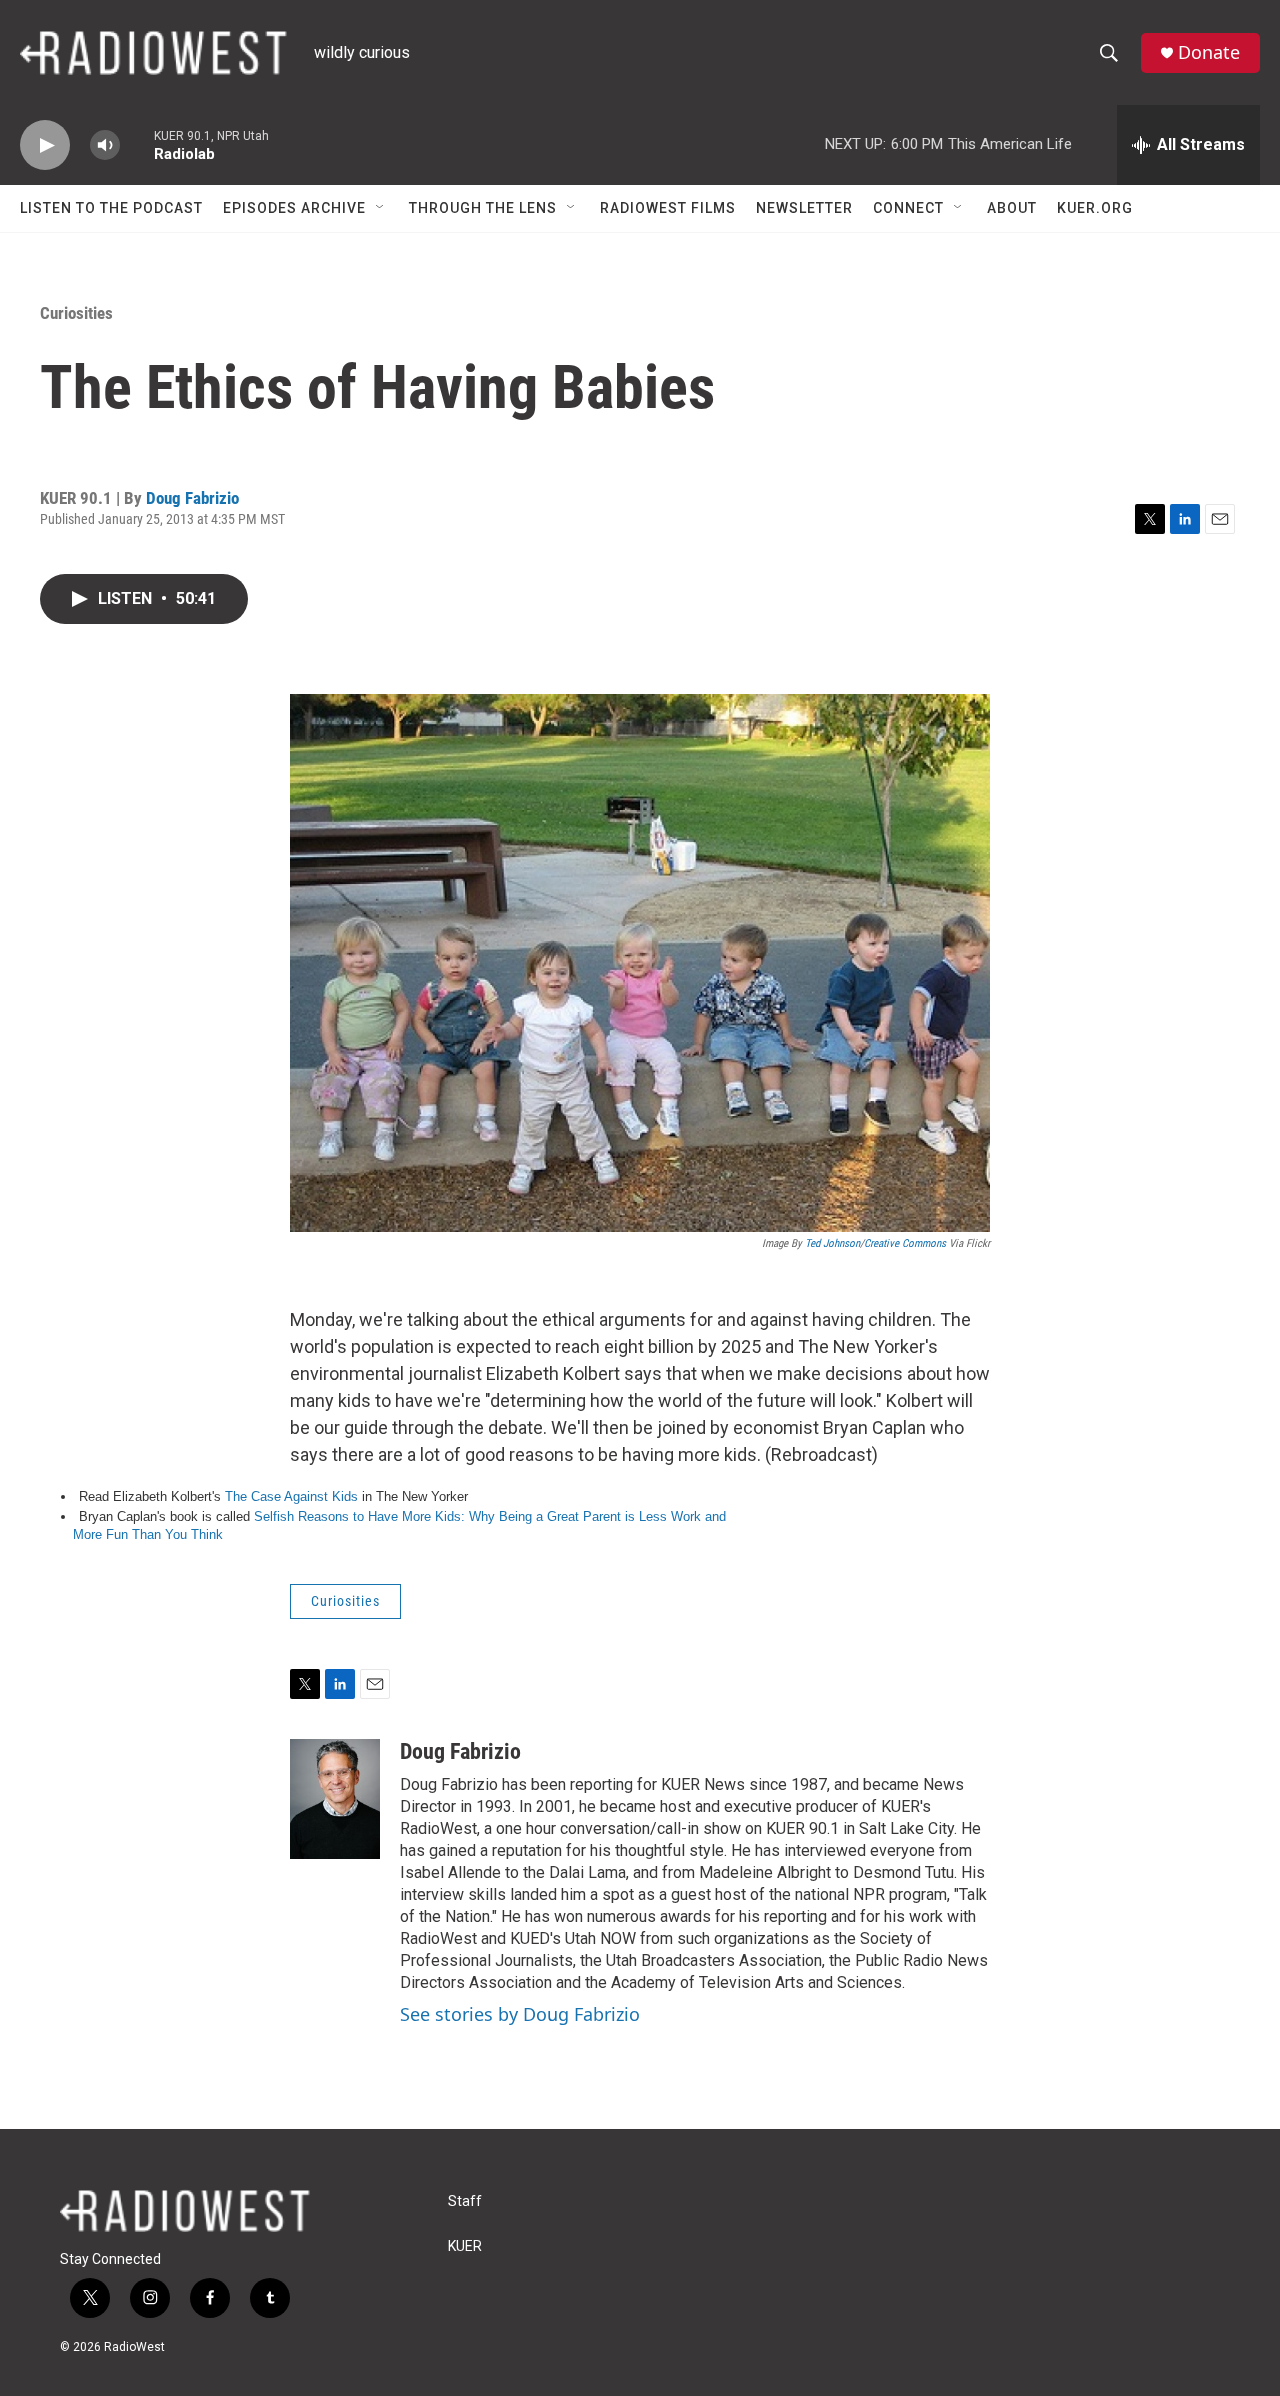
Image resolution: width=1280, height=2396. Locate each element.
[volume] (105, 145)
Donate (1209, 52)
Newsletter (804, 208)
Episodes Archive (294, 208)
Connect (908, 208)
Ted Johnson (832, 1243)
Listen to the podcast (111, 208)
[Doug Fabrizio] (335, 1799)
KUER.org (1095, 208)
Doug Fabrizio (192, 498)
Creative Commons (905, 1243)
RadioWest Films (668, 208)
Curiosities (76, 313)
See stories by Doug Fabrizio (520, 2014)
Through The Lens (483, 208)
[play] (45, 145)
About (1012, 208)
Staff (465, 2201)
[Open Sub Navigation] (381, 208)
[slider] (137, 144)
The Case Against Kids (291, 1496)
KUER (465, 2246)
